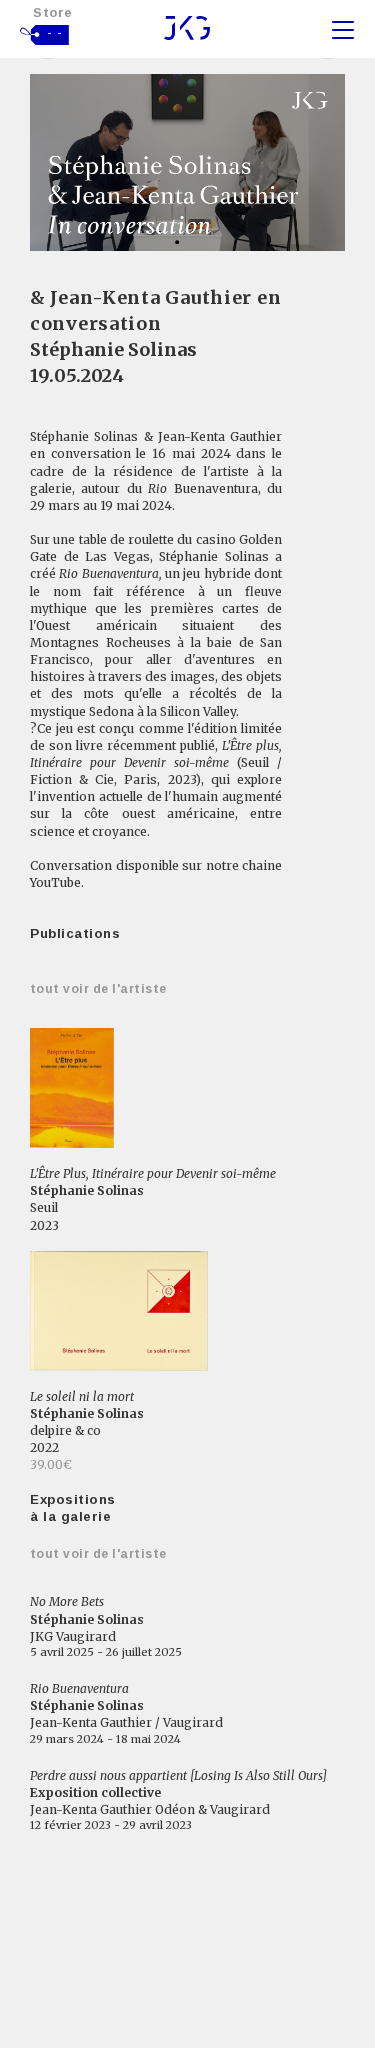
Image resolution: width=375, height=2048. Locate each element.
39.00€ (51, 1464)
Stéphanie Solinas (113, 349)
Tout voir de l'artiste (98, 989)
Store (53, 12)
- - (55, 33)
